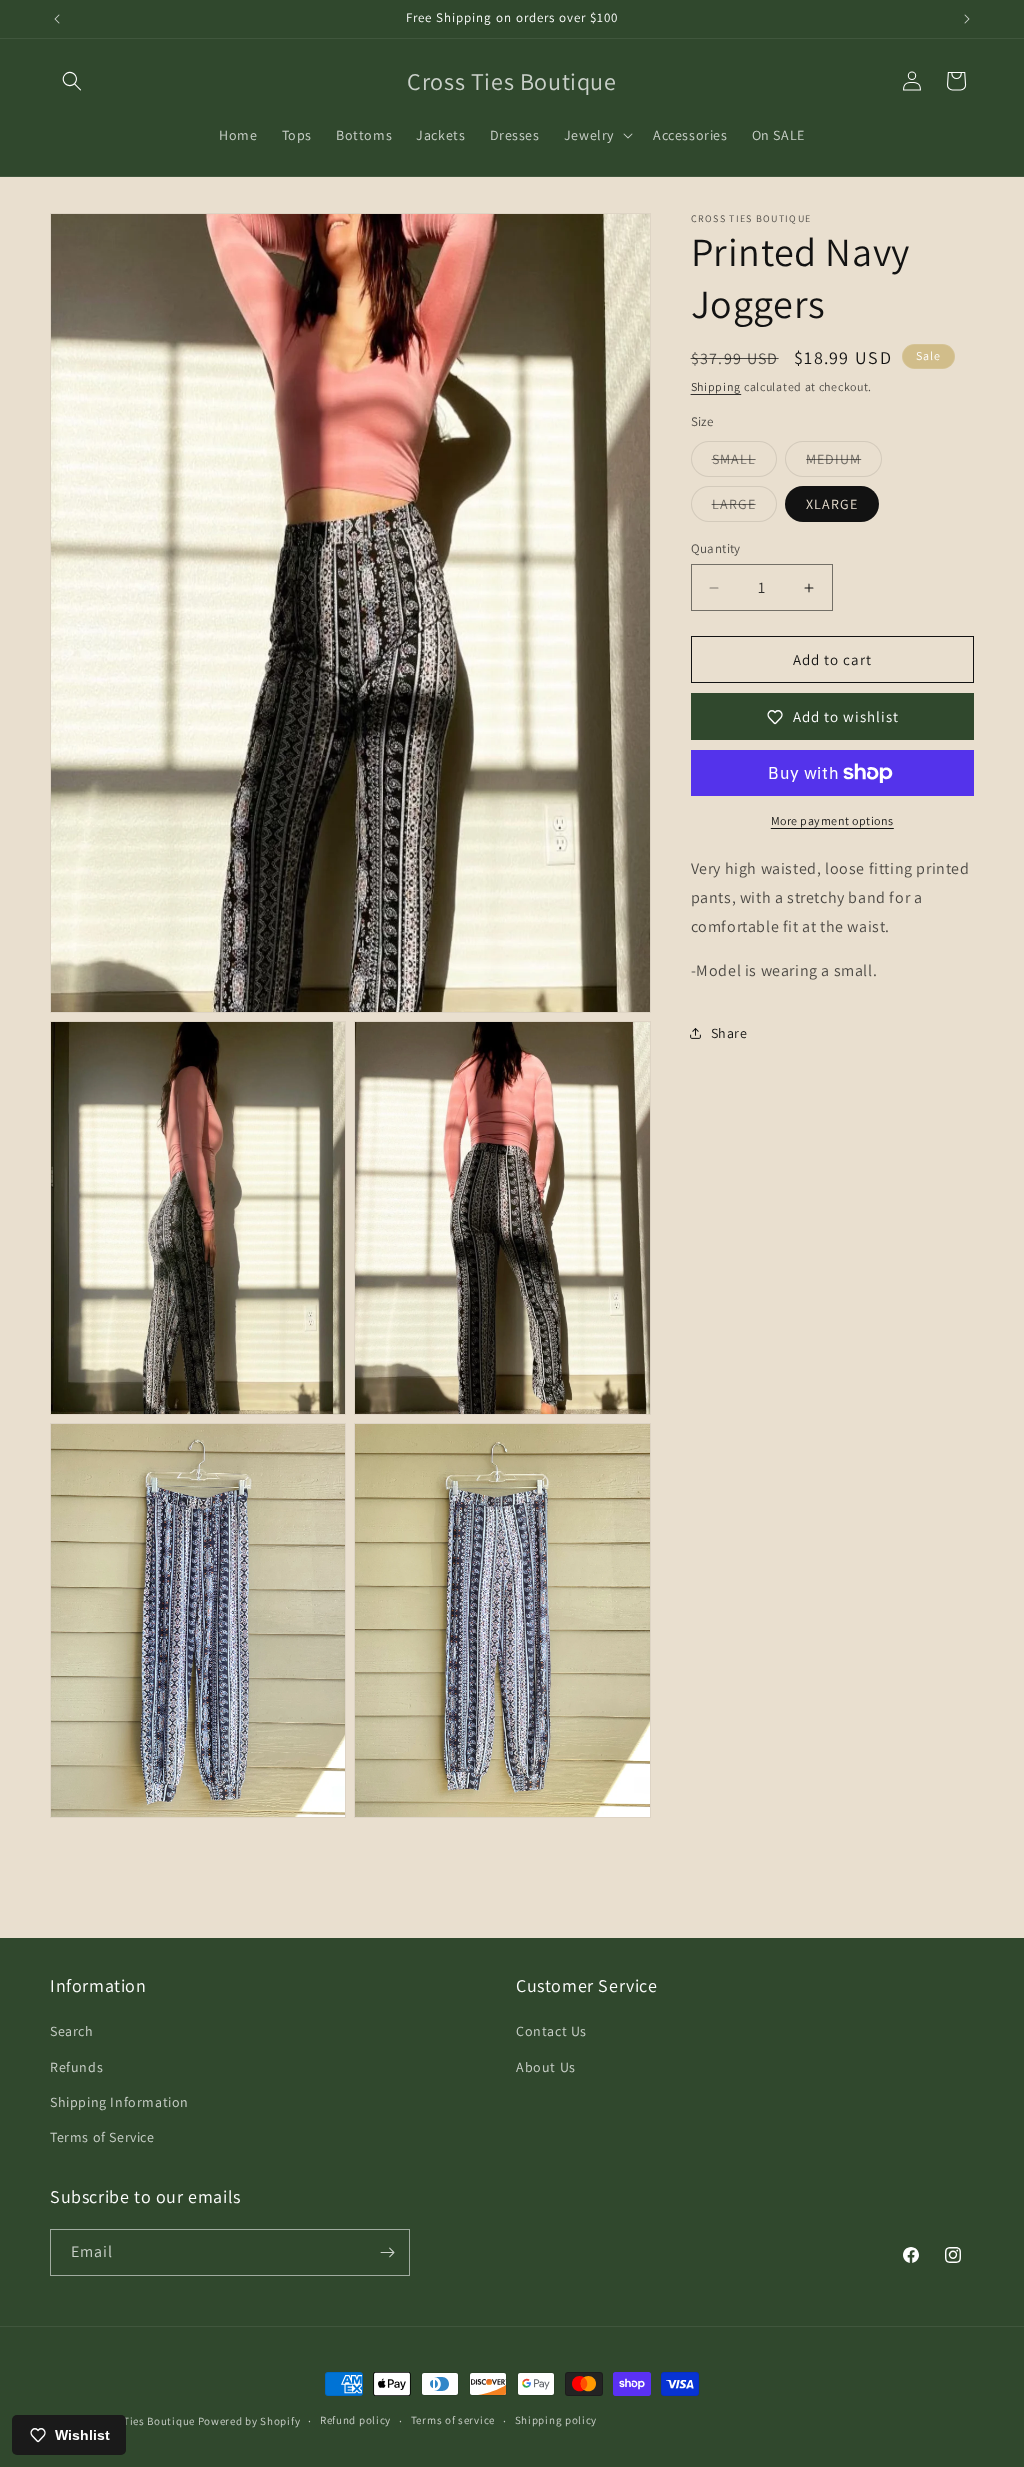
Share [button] (729, 1033)
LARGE (744, 508)
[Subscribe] (387, 2252)
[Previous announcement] (57, 19)
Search (72, 2031)
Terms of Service (102, 2137)
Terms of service (453, 2420)
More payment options (832, 820)
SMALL (744, 463)
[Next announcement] (967, 19)
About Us (546, 2067)
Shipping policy (556, 2420)
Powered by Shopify (249, 2421)
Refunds (76, 2067)
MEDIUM (844, 463)
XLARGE (832, 504)
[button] (72, 81)
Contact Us (551, 2031)
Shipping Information (119, 2102)
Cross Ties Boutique (143, 2421)
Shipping (716, 386)
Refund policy (355, 2420)
